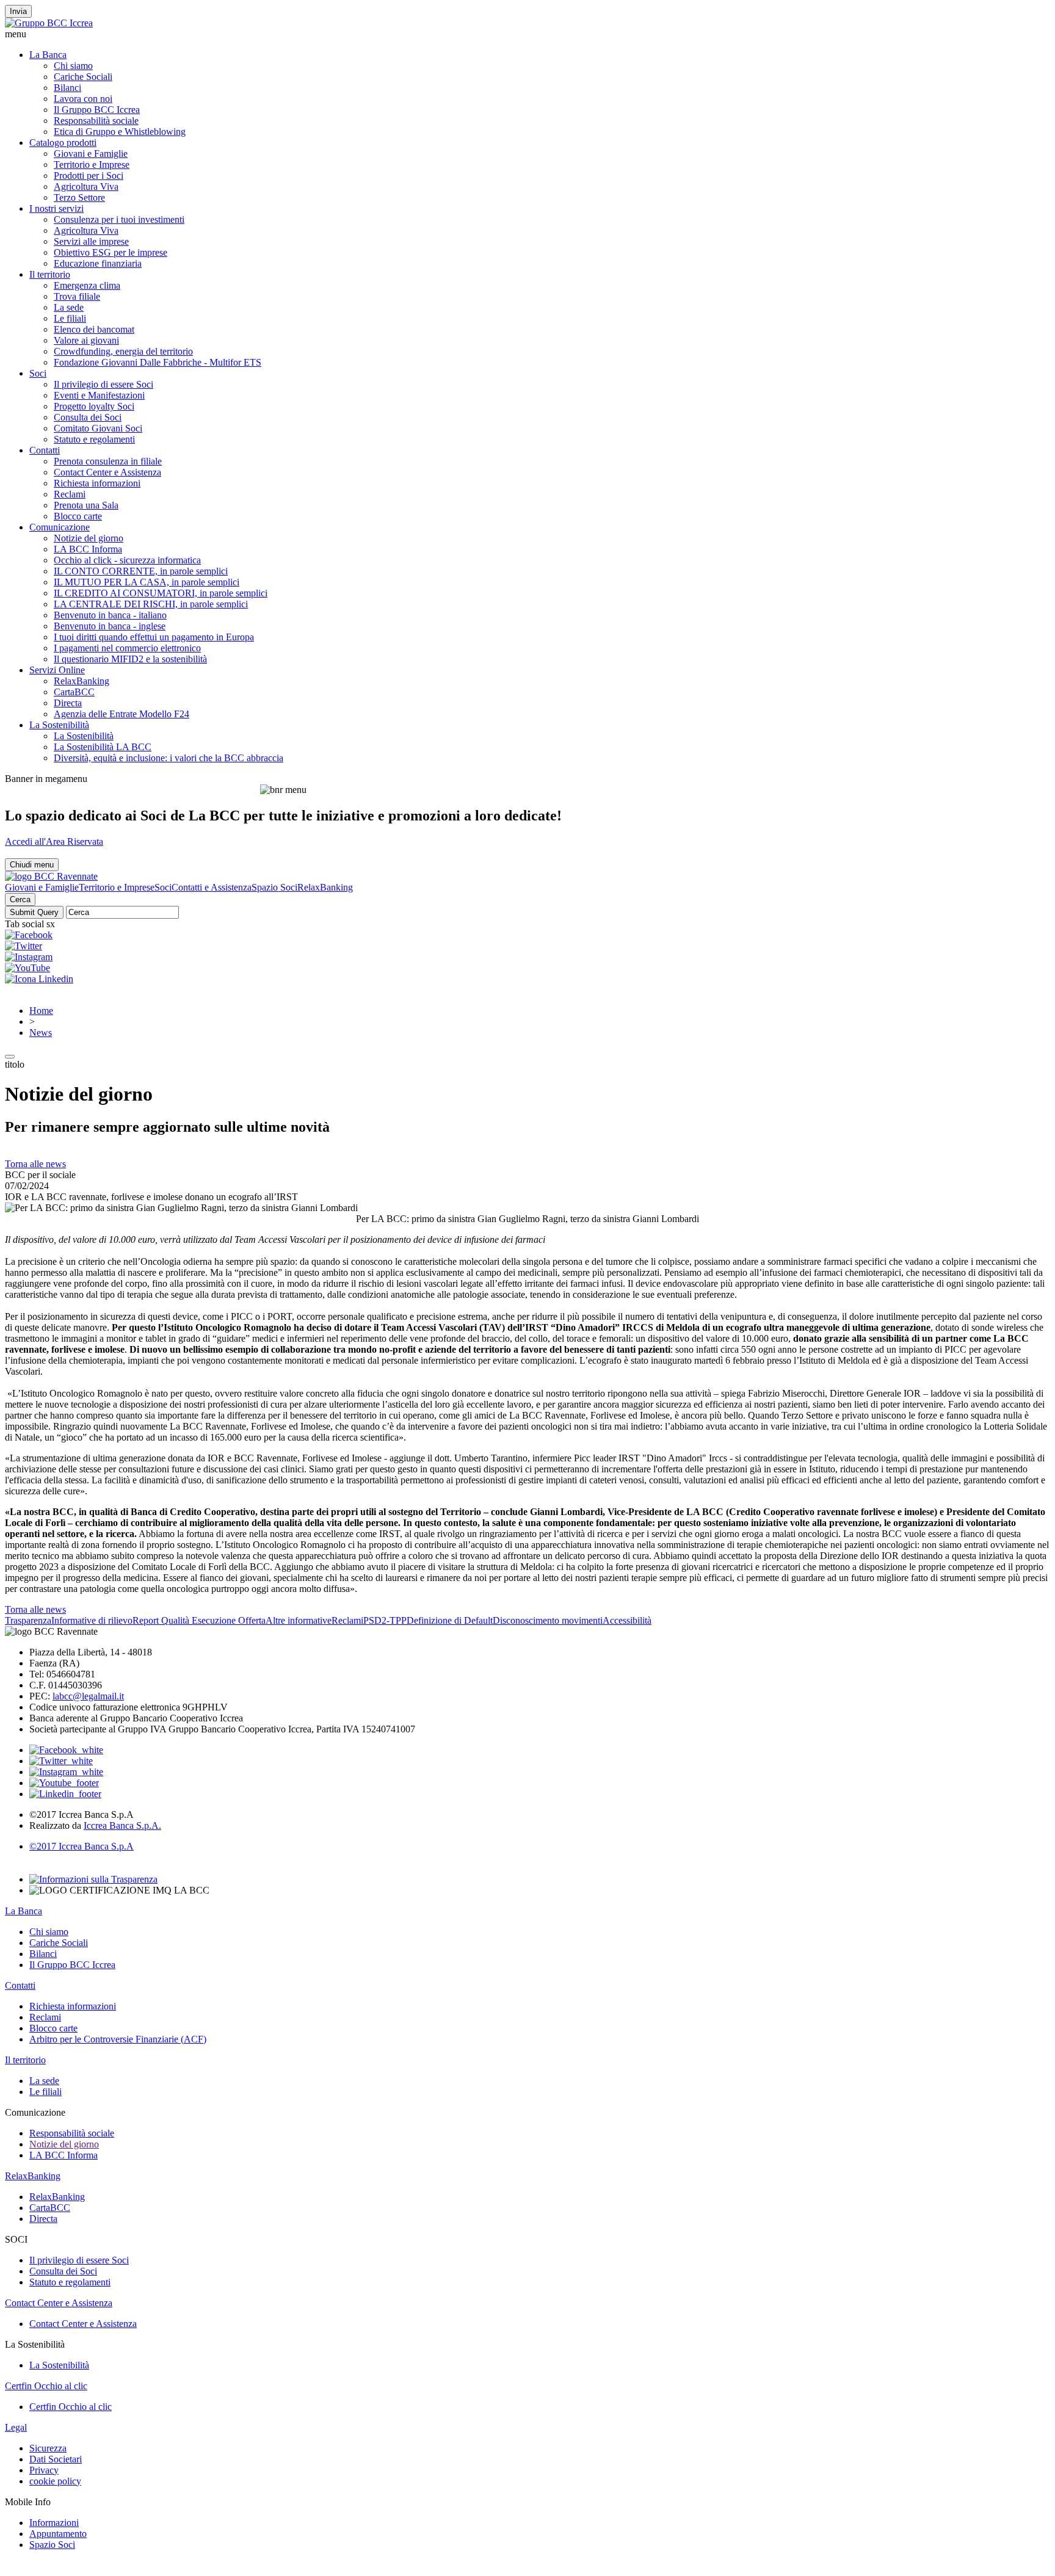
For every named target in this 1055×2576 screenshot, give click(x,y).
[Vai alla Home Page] (51, 876)
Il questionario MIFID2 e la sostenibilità (130, 659)
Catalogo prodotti (63, 143)
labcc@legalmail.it (88, 1696)
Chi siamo (73, 66)
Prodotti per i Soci (89, 175)
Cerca (20, 899)
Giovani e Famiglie (91, 154)
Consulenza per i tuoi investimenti (119, 219)
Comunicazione (60, 527)
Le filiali (70, 318)
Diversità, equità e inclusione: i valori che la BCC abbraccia (169, 758)
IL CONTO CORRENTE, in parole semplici (141, 571)
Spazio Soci (274, 887)
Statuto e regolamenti (94, 439)
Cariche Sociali (83, 77)
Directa (68, 703)
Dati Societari (56, 2459)
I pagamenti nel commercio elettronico (127, 648)
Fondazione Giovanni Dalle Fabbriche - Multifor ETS (158, 362)
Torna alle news (35, 1164)
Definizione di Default (450, 1620)
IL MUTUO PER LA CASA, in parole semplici (147, 582)
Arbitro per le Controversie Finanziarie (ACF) (118, 2039)
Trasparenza (28, 1620)
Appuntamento (58, 2534)
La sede (69, 307)
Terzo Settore (79, 197)
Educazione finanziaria (98, 263)
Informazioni (54, 2523)
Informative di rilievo (92, 1620)
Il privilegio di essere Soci (103, 384)
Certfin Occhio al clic (46, 2386)
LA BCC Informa (88, 549)
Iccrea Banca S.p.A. (122, 1825)
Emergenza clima (87, 285)
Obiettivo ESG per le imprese (111, 252)
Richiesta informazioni (97, 483)
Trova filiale (77, 296)
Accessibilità (627, 1620)
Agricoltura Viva (86, 186)
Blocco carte (78, 516)
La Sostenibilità (59, 725)
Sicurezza (48, 2448)
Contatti (45, 450)
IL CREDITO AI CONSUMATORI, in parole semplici (161, 593)
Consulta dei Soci (88, 417)
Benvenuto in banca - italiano (110, 615)
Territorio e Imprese (92, 165)
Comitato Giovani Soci (98, 428)
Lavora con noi (83, 99)
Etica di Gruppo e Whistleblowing (120, 132)
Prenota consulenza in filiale (108, 461)
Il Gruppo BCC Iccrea (97, 110)
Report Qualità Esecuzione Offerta (199, 1620)
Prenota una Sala (86, 505)
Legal (16, 2427)
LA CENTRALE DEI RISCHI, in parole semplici (151, 604)
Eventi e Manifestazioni (99, 395)
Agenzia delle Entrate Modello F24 (121, 714)
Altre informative (299, 1620)
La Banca (48, 55)
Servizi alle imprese (91, 241)
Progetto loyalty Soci (94, 406)
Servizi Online (57, 670)
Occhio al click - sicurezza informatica (127, 560)
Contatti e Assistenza (212, 887)
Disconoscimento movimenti (548, 1620)
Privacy (44, 2470)
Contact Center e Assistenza (107, 472)
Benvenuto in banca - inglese (110, 626)
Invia (18, 11)
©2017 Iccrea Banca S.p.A (82, 1846)
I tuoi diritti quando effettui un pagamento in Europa (154, 637)
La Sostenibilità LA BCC (103, 747)
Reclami (70, 494)
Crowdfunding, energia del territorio (123, 351)
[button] (527, 34)
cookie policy (55, 2481)
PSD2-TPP (385, 1620)
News (41, 1033)
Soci (38, 373)
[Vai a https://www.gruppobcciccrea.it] (49, 23)
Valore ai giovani (86, 340)
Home (41, 1011)
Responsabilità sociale (96, 121)
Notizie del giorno (89, 538)
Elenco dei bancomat (94, 329)
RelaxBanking (82, 681)
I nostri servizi (56, 208)
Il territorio (50, 274)
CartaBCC (74, 692)
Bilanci (67, 88)
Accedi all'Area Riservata (54, 841)
